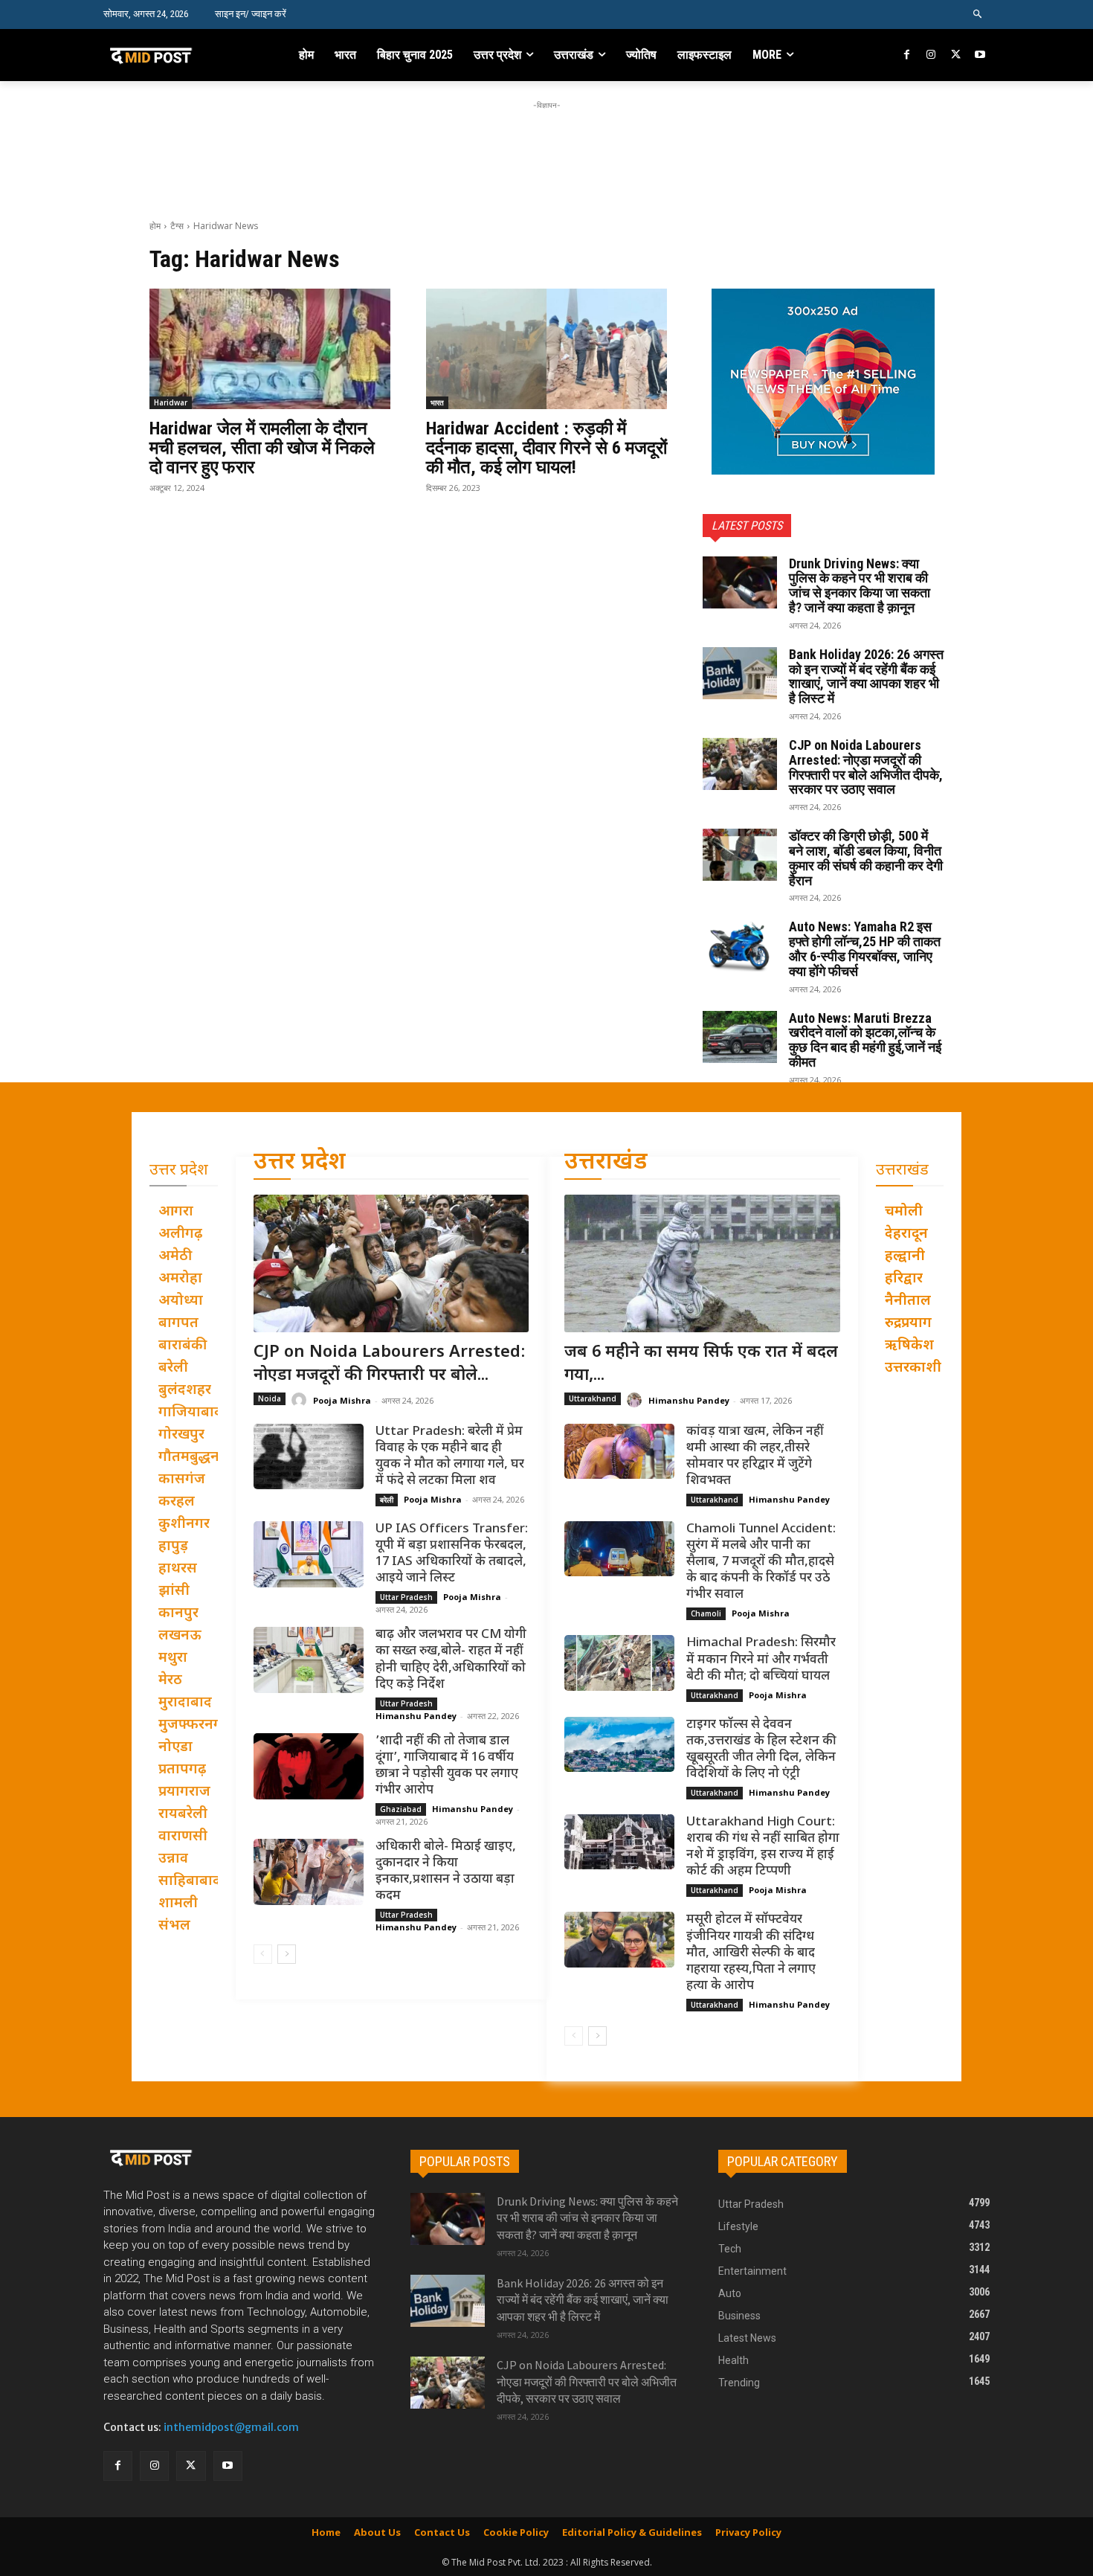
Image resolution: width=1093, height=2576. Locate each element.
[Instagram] (931, 55)
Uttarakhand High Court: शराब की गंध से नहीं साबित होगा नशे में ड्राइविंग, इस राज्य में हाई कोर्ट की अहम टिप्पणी (763, 1847)
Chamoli (706, 1613)
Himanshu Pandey (416, 1716)
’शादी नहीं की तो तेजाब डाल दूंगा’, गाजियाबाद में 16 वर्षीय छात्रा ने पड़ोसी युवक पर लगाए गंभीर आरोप (447, 1766)
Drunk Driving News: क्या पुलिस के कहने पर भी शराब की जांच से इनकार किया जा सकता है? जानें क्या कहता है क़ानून (860, 585)
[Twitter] (956, 55)
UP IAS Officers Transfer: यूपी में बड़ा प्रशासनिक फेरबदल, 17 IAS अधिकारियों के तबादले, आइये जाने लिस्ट (452, 1554)
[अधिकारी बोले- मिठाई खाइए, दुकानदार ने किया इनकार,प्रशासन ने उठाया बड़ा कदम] (309, 1872)
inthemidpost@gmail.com (231, 2427)
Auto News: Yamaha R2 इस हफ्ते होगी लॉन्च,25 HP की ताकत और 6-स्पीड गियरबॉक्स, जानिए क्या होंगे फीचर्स (865, 948)
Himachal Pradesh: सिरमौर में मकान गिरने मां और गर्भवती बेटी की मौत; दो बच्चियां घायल (761, 1660)
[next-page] (287, 1954)
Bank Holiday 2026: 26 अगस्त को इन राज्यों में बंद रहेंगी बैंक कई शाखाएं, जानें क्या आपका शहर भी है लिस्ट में (866, 676)
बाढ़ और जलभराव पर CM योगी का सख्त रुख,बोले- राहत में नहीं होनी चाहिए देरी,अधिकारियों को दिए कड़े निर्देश (451, 1660)
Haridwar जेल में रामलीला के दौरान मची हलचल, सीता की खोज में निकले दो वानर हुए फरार (262, 448)
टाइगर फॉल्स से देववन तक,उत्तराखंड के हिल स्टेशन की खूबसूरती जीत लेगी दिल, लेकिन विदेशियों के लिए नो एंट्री (761, 1750)
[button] (978, 15)
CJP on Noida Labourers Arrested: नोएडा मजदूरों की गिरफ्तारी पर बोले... (390, 1364)
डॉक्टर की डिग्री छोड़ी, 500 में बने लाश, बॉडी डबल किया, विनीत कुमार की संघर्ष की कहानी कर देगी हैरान (866, 858)
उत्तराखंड (606, 1163)
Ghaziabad (401, 1809)
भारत (437, 402)
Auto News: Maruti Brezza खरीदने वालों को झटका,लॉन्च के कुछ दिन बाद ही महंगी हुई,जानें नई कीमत (865, 1040)
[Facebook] (907, 55)
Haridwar (171, 402)
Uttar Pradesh (406, 1597)
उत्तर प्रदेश (300, 1163)
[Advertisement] (546, 147)
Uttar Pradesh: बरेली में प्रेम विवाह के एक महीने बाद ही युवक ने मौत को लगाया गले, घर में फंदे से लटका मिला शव (450, 1456)
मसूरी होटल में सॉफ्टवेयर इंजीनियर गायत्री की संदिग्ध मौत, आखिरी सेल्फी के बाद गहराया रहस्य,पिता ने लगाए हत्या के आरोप (751, 1953)
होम (155, 226)
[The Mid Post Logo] (183, 55)
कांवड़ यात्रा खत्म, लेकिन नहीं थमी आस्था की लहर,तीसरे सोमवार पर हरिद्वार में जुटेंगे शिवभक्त (755, 1456)
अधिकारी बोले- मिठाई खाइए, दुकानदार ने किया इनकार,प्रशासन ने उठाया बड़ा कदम (446, 1872)
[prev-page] (263, 1954)
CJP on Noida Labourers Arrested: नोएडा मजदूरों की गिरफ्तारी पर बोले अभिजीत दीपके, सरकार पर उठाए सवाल (866, 767)
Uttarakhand (593, 1398)
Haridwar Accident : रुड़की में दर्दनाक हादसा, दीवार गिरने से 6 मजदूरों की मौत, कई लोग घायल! (546, 448)
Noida (270, 1398)
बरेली (387, 1500)
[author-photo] (301, 1400)
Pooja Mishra (342, 1400)
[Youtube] (980, 55)
